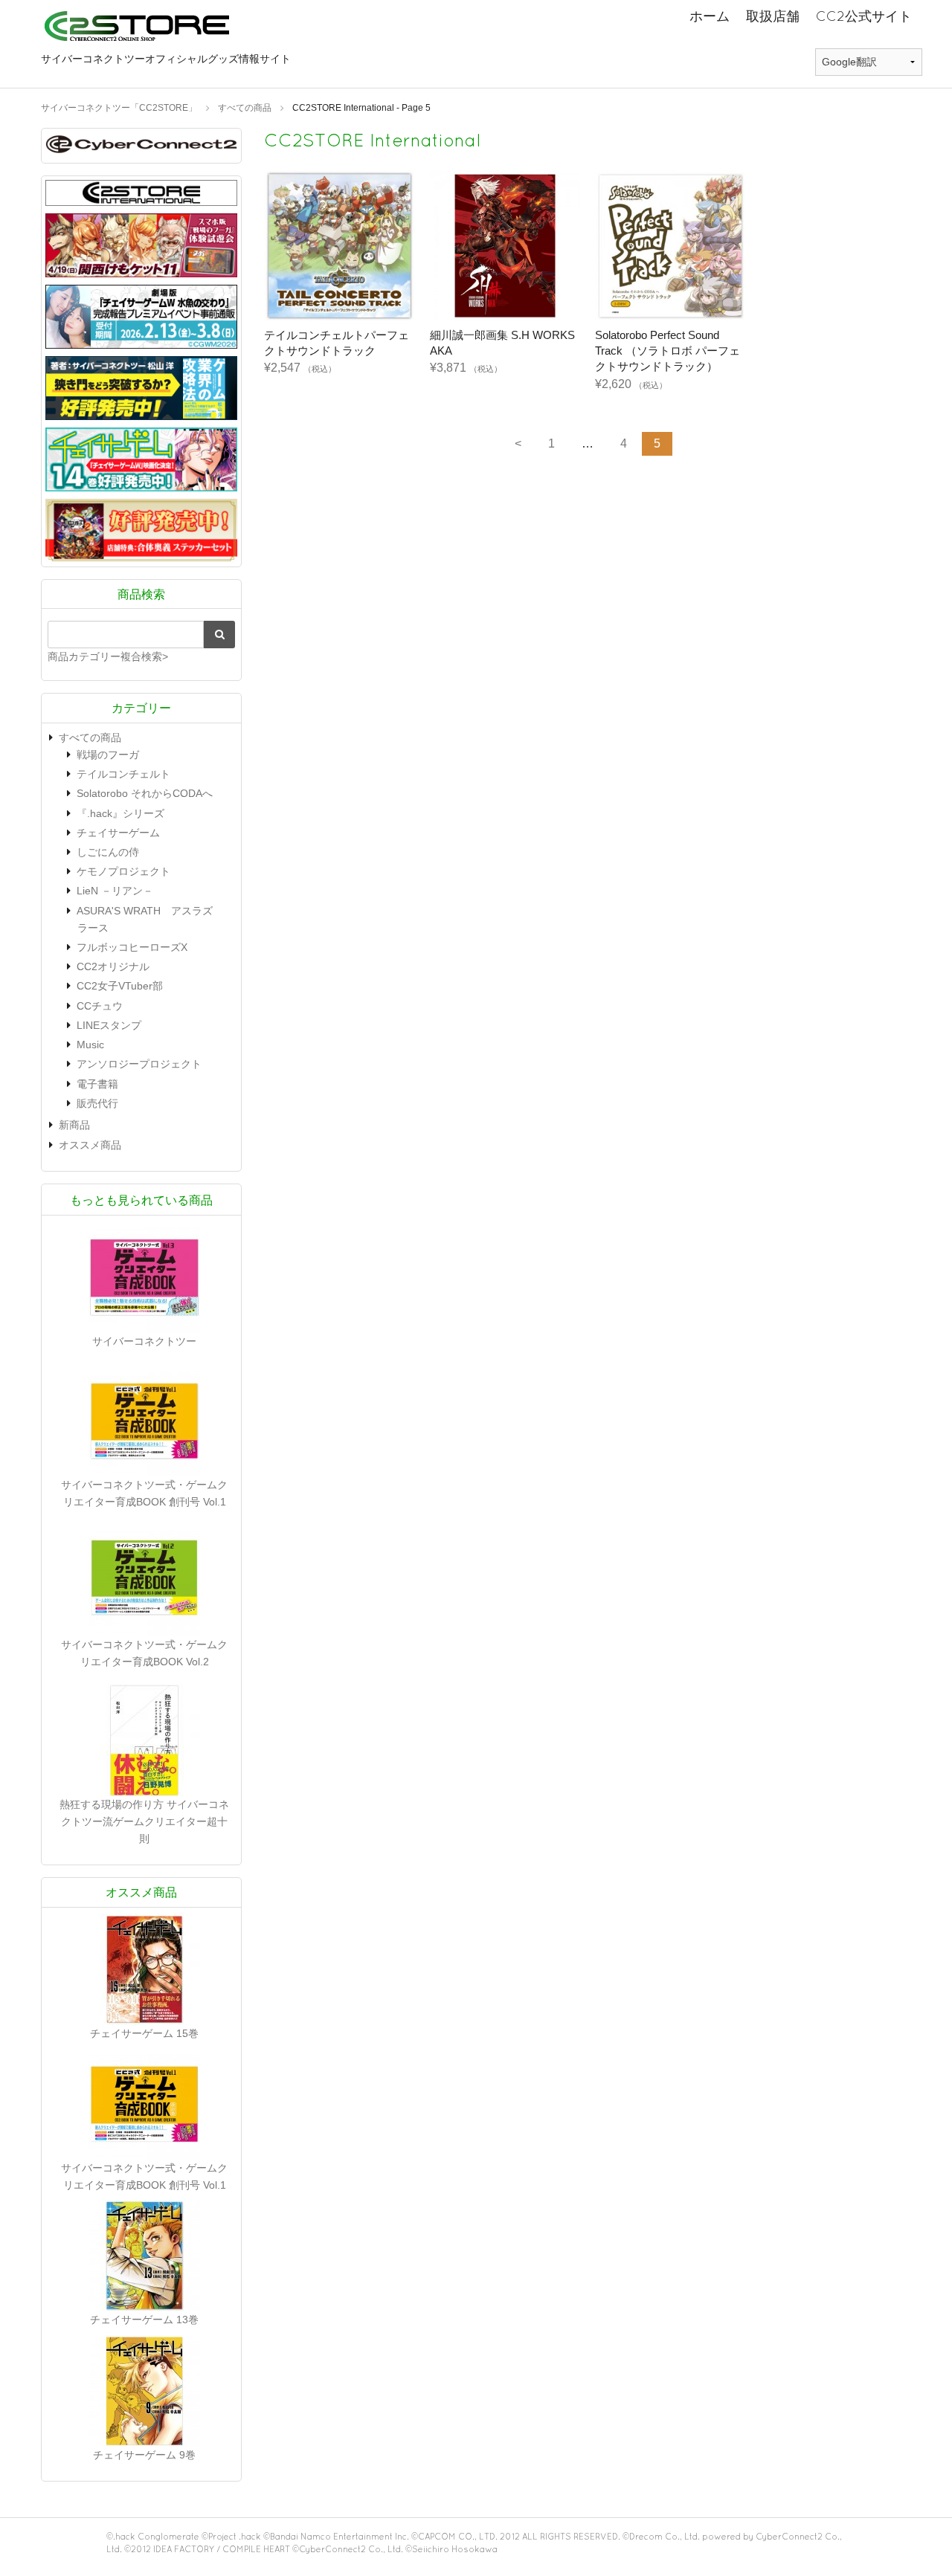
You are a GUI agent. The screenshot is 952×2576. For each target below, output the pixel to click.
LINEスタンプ (109, 1025)
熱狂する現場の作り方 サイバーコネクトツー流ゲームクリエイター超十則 (144, 1821)
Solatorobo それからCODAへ (145, 793)
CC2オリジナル (113, 966)
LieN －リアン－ (115, 891)
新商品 (74, 1125)
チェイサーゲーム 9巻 (144, 2455)
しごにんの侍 (108, 852)
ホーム (710, 16)
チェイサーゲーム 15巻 (144, 2033)
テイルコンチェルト (123, 774)
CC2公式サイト (864, 16)
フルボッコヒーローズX (132, 947)
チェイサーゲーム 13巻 (144, 2320)
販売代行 (97, 1103)
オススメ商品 (90, 1145)
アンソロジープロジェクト (139, 1064)
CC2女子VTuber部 (120, 986)
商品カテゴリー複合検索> (108, 656)
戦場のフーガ (108, 755)
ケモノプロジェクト (123, 871)
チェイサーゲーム (118, 833)
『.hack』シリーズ (120, 813)
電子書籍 (97, 1084)
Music (90, 1045)
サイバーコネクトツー (144, 1341)
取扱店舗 (773, 16)
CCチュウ (100, 1006)
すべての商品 (90, 737)
